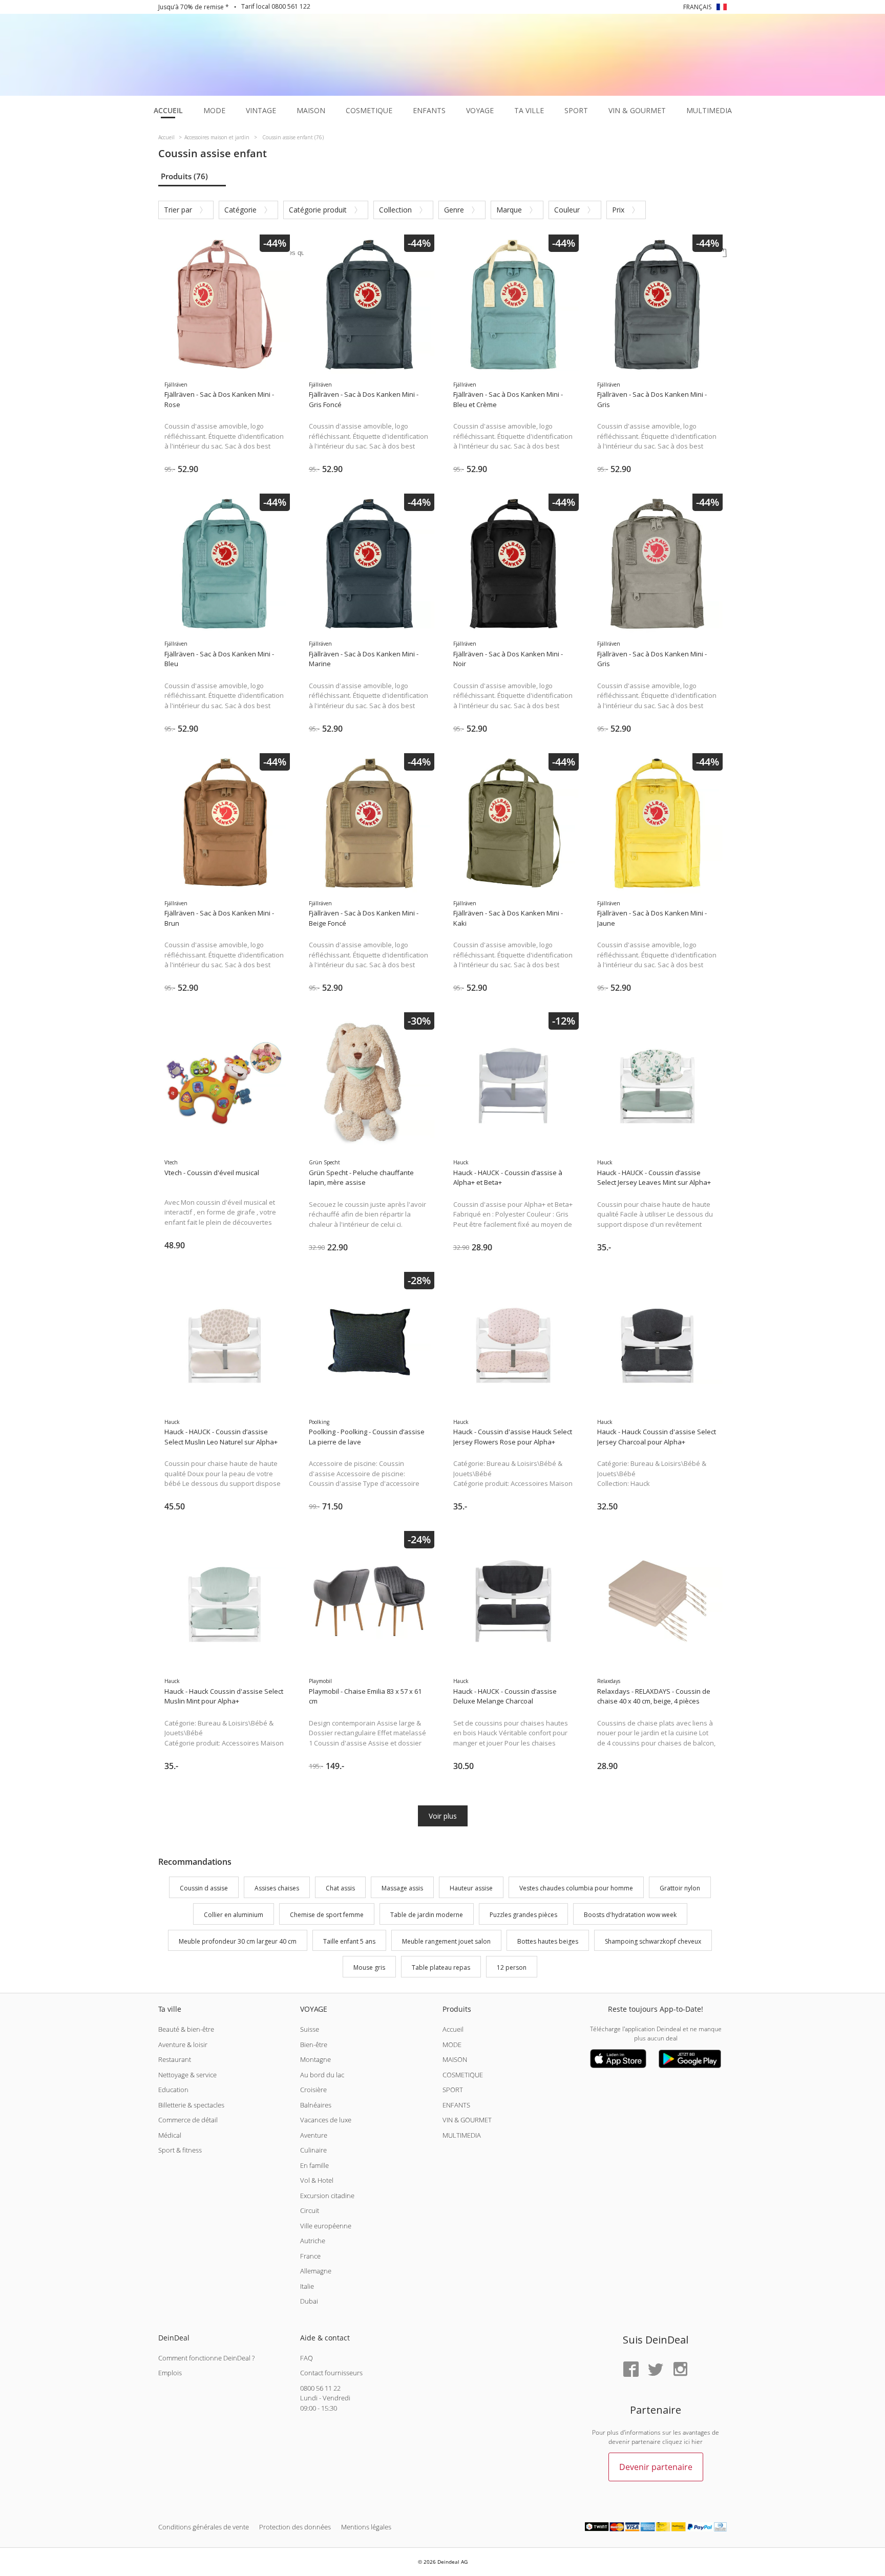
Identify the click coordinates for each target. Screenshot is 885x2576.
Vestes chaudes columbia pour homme (576, 1888)
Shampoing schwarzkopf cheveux (653, 1941)
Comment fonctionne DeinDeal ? (206, 2358)
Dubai (309, 2301)
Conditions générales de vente (204, 2527)
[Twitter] (656, 2370)
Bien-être (314, 2045)
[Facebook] (631, 2370)
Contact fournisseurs (331, 2373)
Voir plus (443, 1816)
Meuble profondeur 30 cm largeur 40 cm (238, 1941)
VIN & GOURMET (467, 2120)
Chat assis (340, 1888)
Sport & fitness (180, 2150)
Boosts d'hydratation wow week (630, 1915)
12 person (512, 1968)
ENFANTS (456, 2105)
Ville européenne (326, 2226)
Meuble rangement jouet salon (446, 1941)
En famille (314, 2165)
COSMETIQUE (463, 2075)
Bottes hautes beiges (548, 1941)
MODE (452, 2045)
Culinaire (313, 2150)
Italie (307, 2286)
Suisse (310, 2029)
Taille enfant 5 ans (349, 1941)
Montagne (315, 2059)
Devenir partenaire (656, 2467)
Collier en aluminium (234, 1915)
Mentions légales (366, 2527)
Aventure (314, 2135)
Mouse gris (369, 1968)
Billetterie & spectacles (191, 2105)
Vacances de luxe (326, 2120)
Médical (170, 2135)
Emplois (170, 2373)
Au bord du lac (322, 2075)
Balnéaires (316, 2105)
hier (697, 2442)
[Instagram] (680, 2370)
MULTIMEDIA (462, 2135)
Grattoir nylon (680, 1888)
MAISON (455, 2059)
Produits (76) (184, 176)
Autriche (313, 2241)
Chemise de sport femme (327, 1915)
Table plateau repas (441, 1968)
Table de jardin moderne (427, 1915)
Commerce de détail (188, 2120)
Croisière (313, 2090)
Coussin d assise (204, 1888)
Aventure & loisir (183, 2045)
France (310, 2256)
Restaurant (175, 2059)
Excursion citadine (327, 2196)
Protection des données (295, 2527)
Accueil (453, 2029)
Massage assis (402, 1888)
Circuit (310, 2210)
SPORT (453, 2090)
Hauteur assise (471, 1888)
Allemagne (316, 2271)
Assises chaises (277, 1888)
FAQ (307, 2358)
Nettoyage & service (187, 2075)
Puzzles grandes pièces (523, 1915)
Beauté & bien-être (186, 2029)
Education (173, 2090)
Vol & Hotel (317, 2180)
